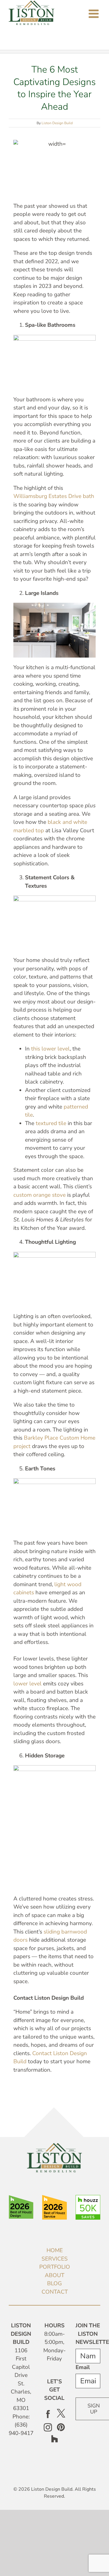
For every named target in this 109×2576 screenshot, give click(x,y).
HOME (55, 2250)
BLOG (54, 2283)
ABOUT (54, 2275)
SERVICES (55, 2259)
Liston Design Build (57, 123)
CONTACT (55, 2292)
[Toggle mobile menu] (94, 14)
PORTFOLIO (55, 2267)
